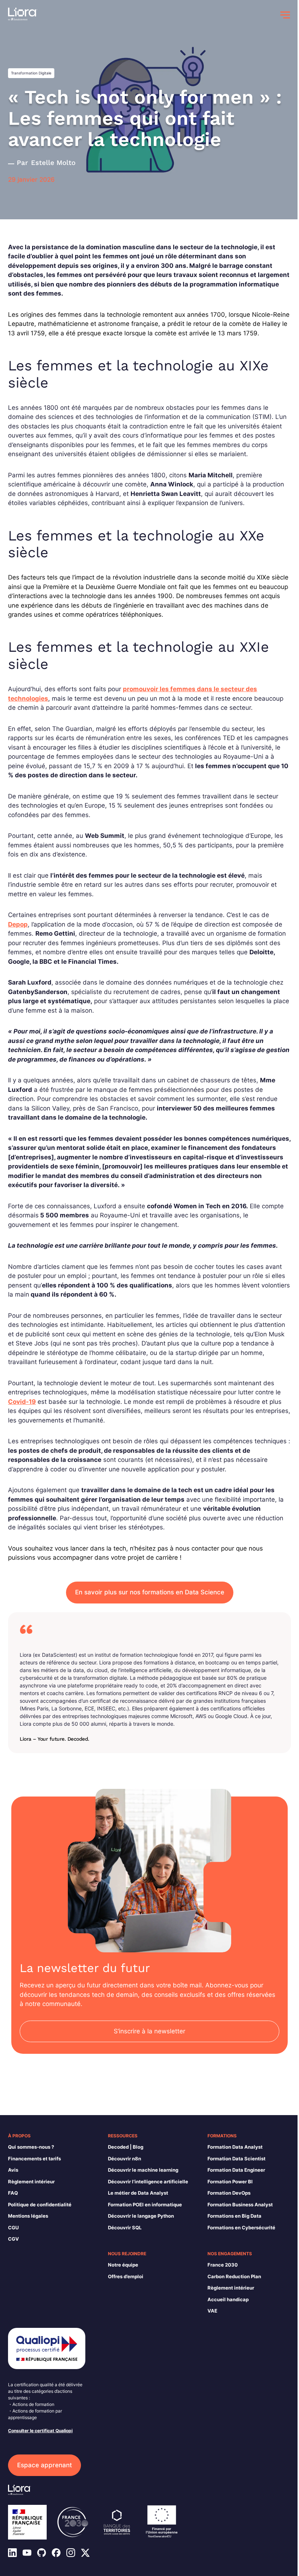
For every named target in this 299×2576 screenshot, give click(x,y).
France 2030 (223, 2265)
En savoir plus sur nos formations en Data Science (150, 1592)
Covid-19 (22, 1402)
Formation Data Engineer (236, 2170)
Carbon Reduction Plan (234, 2276)
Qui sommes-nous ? (31, 2147)
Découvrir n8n (125, 2159)
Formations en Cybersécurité (241, 2227)
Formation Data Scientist (236, 2159)
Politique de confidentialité (40, 2205)
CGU (13, 2227)
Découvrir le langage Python (141, 2216)
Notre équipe (123, 2265)
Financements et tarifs (34, 2159)
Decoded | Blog (126, 2147)
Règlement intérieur (31, 2182)
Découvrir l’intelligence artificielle (148, 2182)
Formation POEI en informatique (145, 2205)
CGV (13, 2239)
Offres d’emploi (126, 2276)
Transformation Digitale (31, 73)
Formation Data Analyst (235, 2147)
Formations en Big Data (234, 2216)
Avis (13, 2170)
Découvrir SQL (125, 2227)
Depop (18, 924)
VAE (212, 2311)
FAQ (13, 2193)
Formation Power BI (230, 2182)
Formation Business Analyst (240, 2205)
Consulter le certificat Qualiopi (40, 2431)
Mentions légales (28, 2216)
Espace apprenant (44, 2465)
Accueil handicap (228, 2299)
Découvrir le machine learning (143, 2170)
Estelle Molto (53, 163)
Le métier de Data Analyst (138, 2193)
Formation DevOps (229, 2193)
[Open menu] (285, 15)
